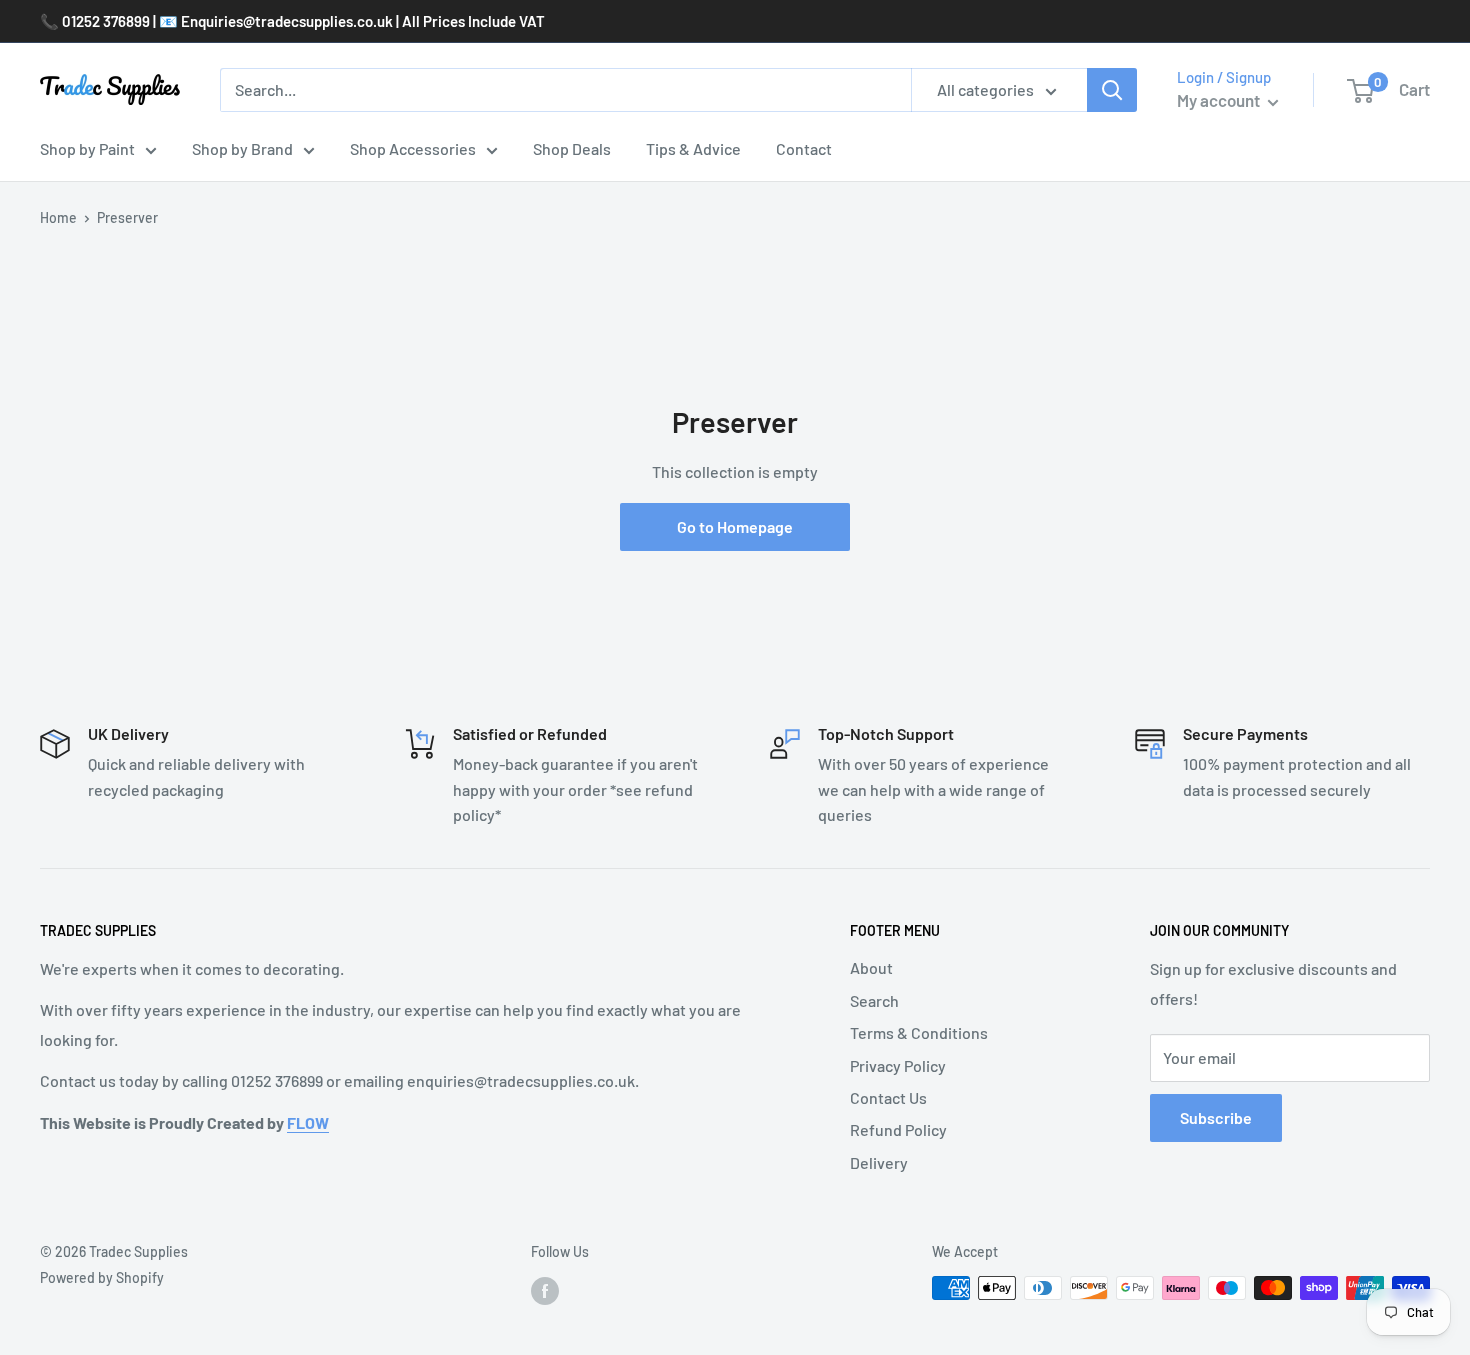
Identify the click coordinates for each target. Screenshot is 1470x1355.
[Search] (1112, 90)
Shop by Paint (87, 148)
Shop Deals (572, 148)
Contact (804, 148)
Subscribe (1216, 1117)
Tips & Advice (693, 148)
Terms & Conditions (919, 1032)
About (871, 967)
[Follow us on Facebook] (545, 1290)
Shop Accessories (413, 148)
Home (58, 217)
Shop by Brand (242, 148)
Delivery (879, 1162)
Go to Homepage (735, 526)
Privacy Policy (898, 1065)
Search (874, 1000)
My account (1220, 100)
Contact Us (888, 1097)
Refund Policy (898, 1129)
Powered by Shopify (102, 1277)
